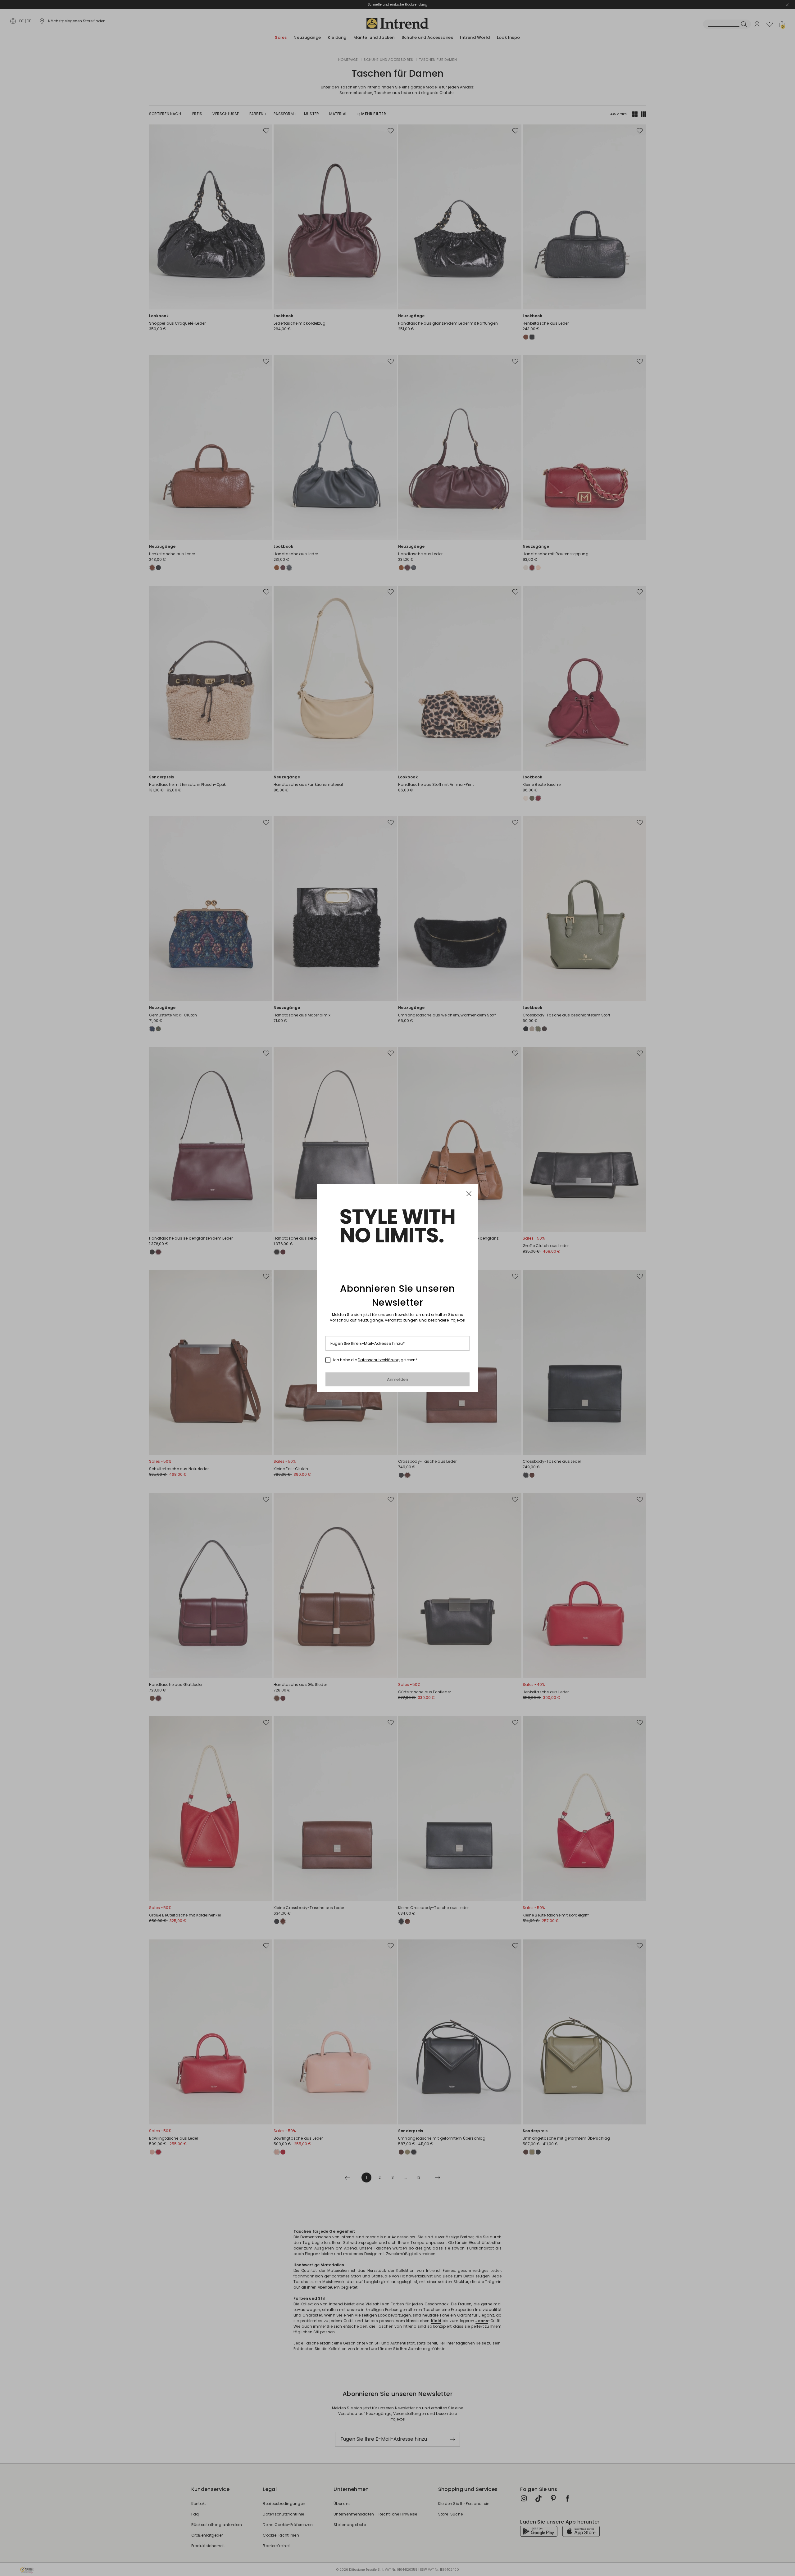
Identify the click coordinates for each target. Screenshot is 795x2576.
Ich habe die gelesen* (375, 1360)
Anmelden (398, 1379)
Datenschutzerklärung (379, 1360)
